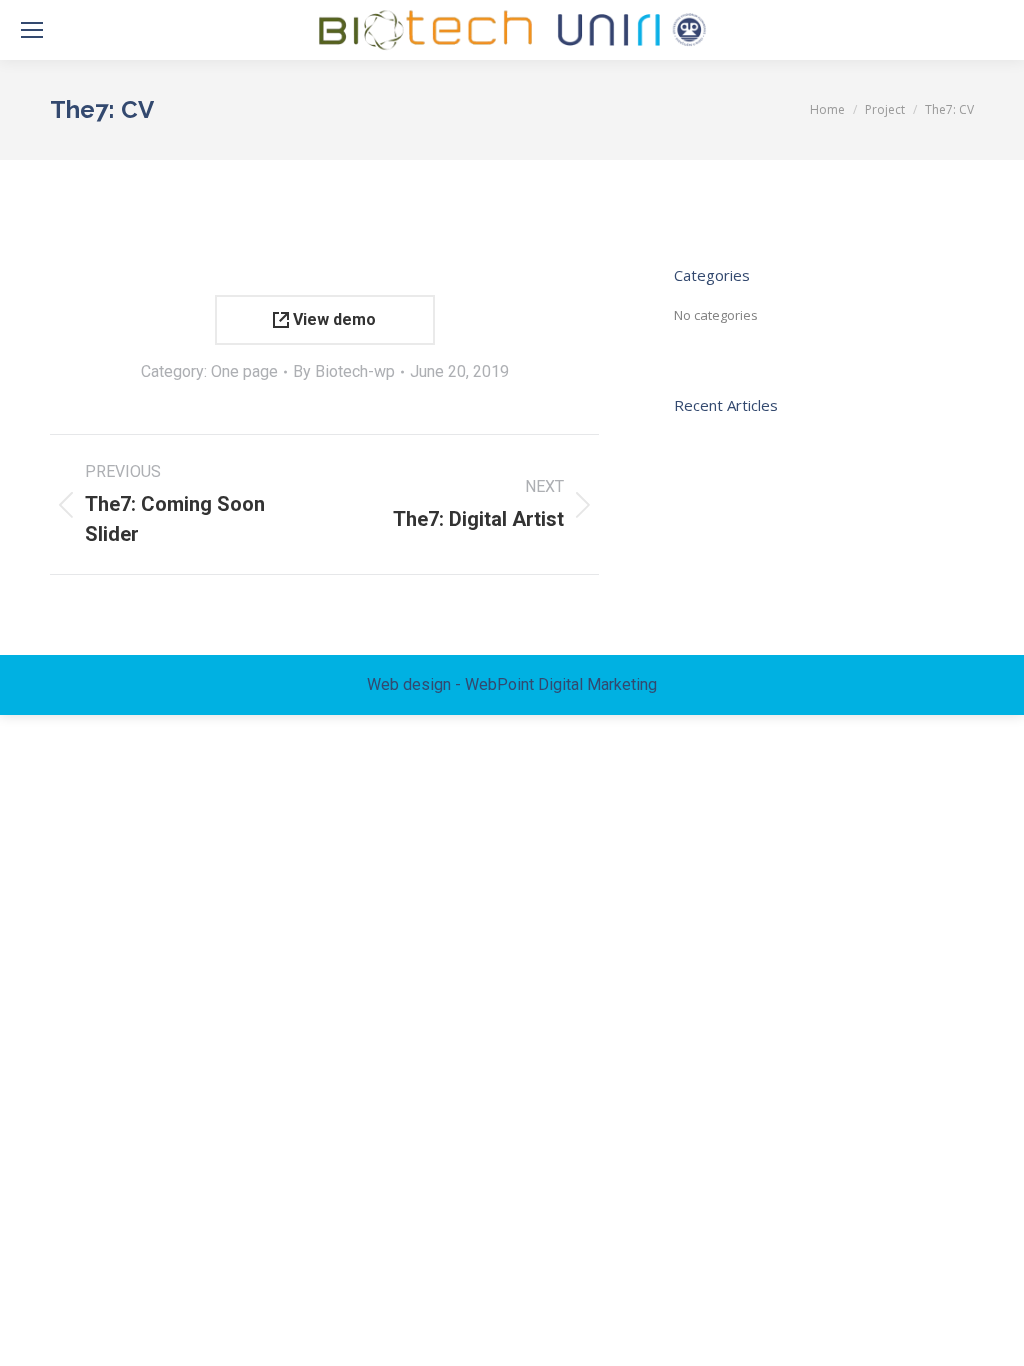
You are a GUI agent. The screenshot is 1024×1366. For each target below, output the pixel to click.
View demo (332, 319)
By (344, 371)
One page (244, 371)
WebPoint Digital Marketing (561, 684)
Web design (409, 684)
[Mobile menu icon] (32, 30)
